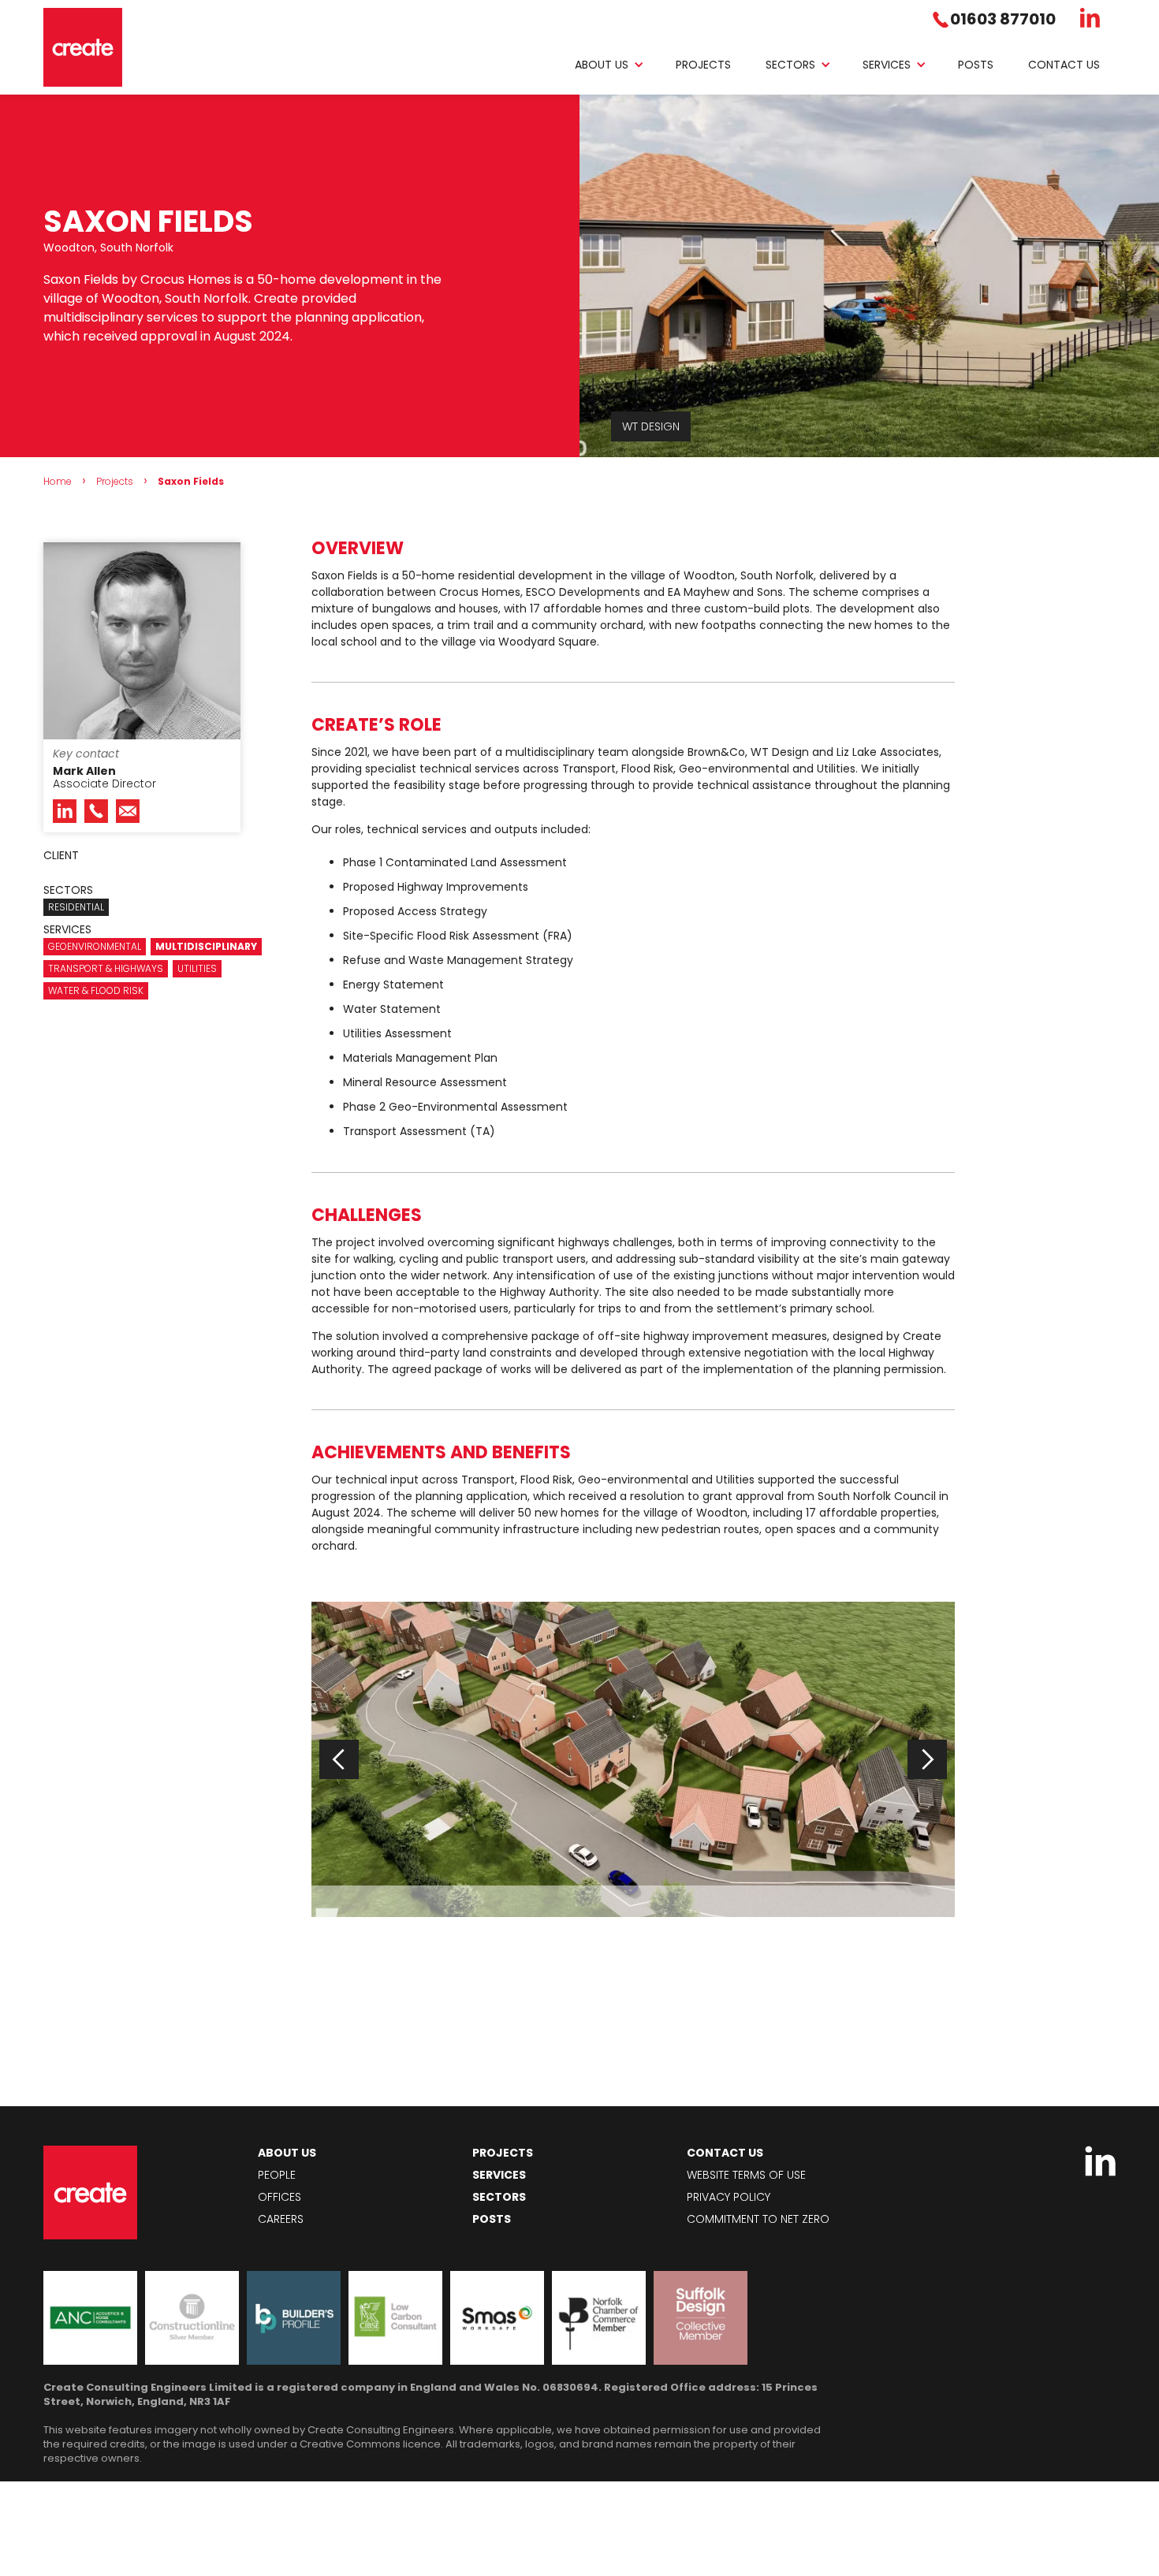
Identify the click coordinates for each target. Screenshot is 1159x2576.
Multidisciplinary (206, 946)
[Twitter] (1090, 18)
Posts (976, 65)
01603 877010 (1003, 19)
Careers (281, 2219)
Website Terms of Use (746, 2175)
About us (602, 65)
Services (887, 65)
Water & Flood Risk (96, 990)
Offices (280, 2197)
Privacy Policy (729, 2197)
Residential (76, 907)
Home (58, 481)
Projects (703, 65)
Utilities (197, 968)
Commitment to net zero (758, 2219)
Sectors (790, 65)
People (277, 2175)
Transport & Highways (106, 968)
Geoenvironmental (95, 946)
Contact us (1064, 65)
